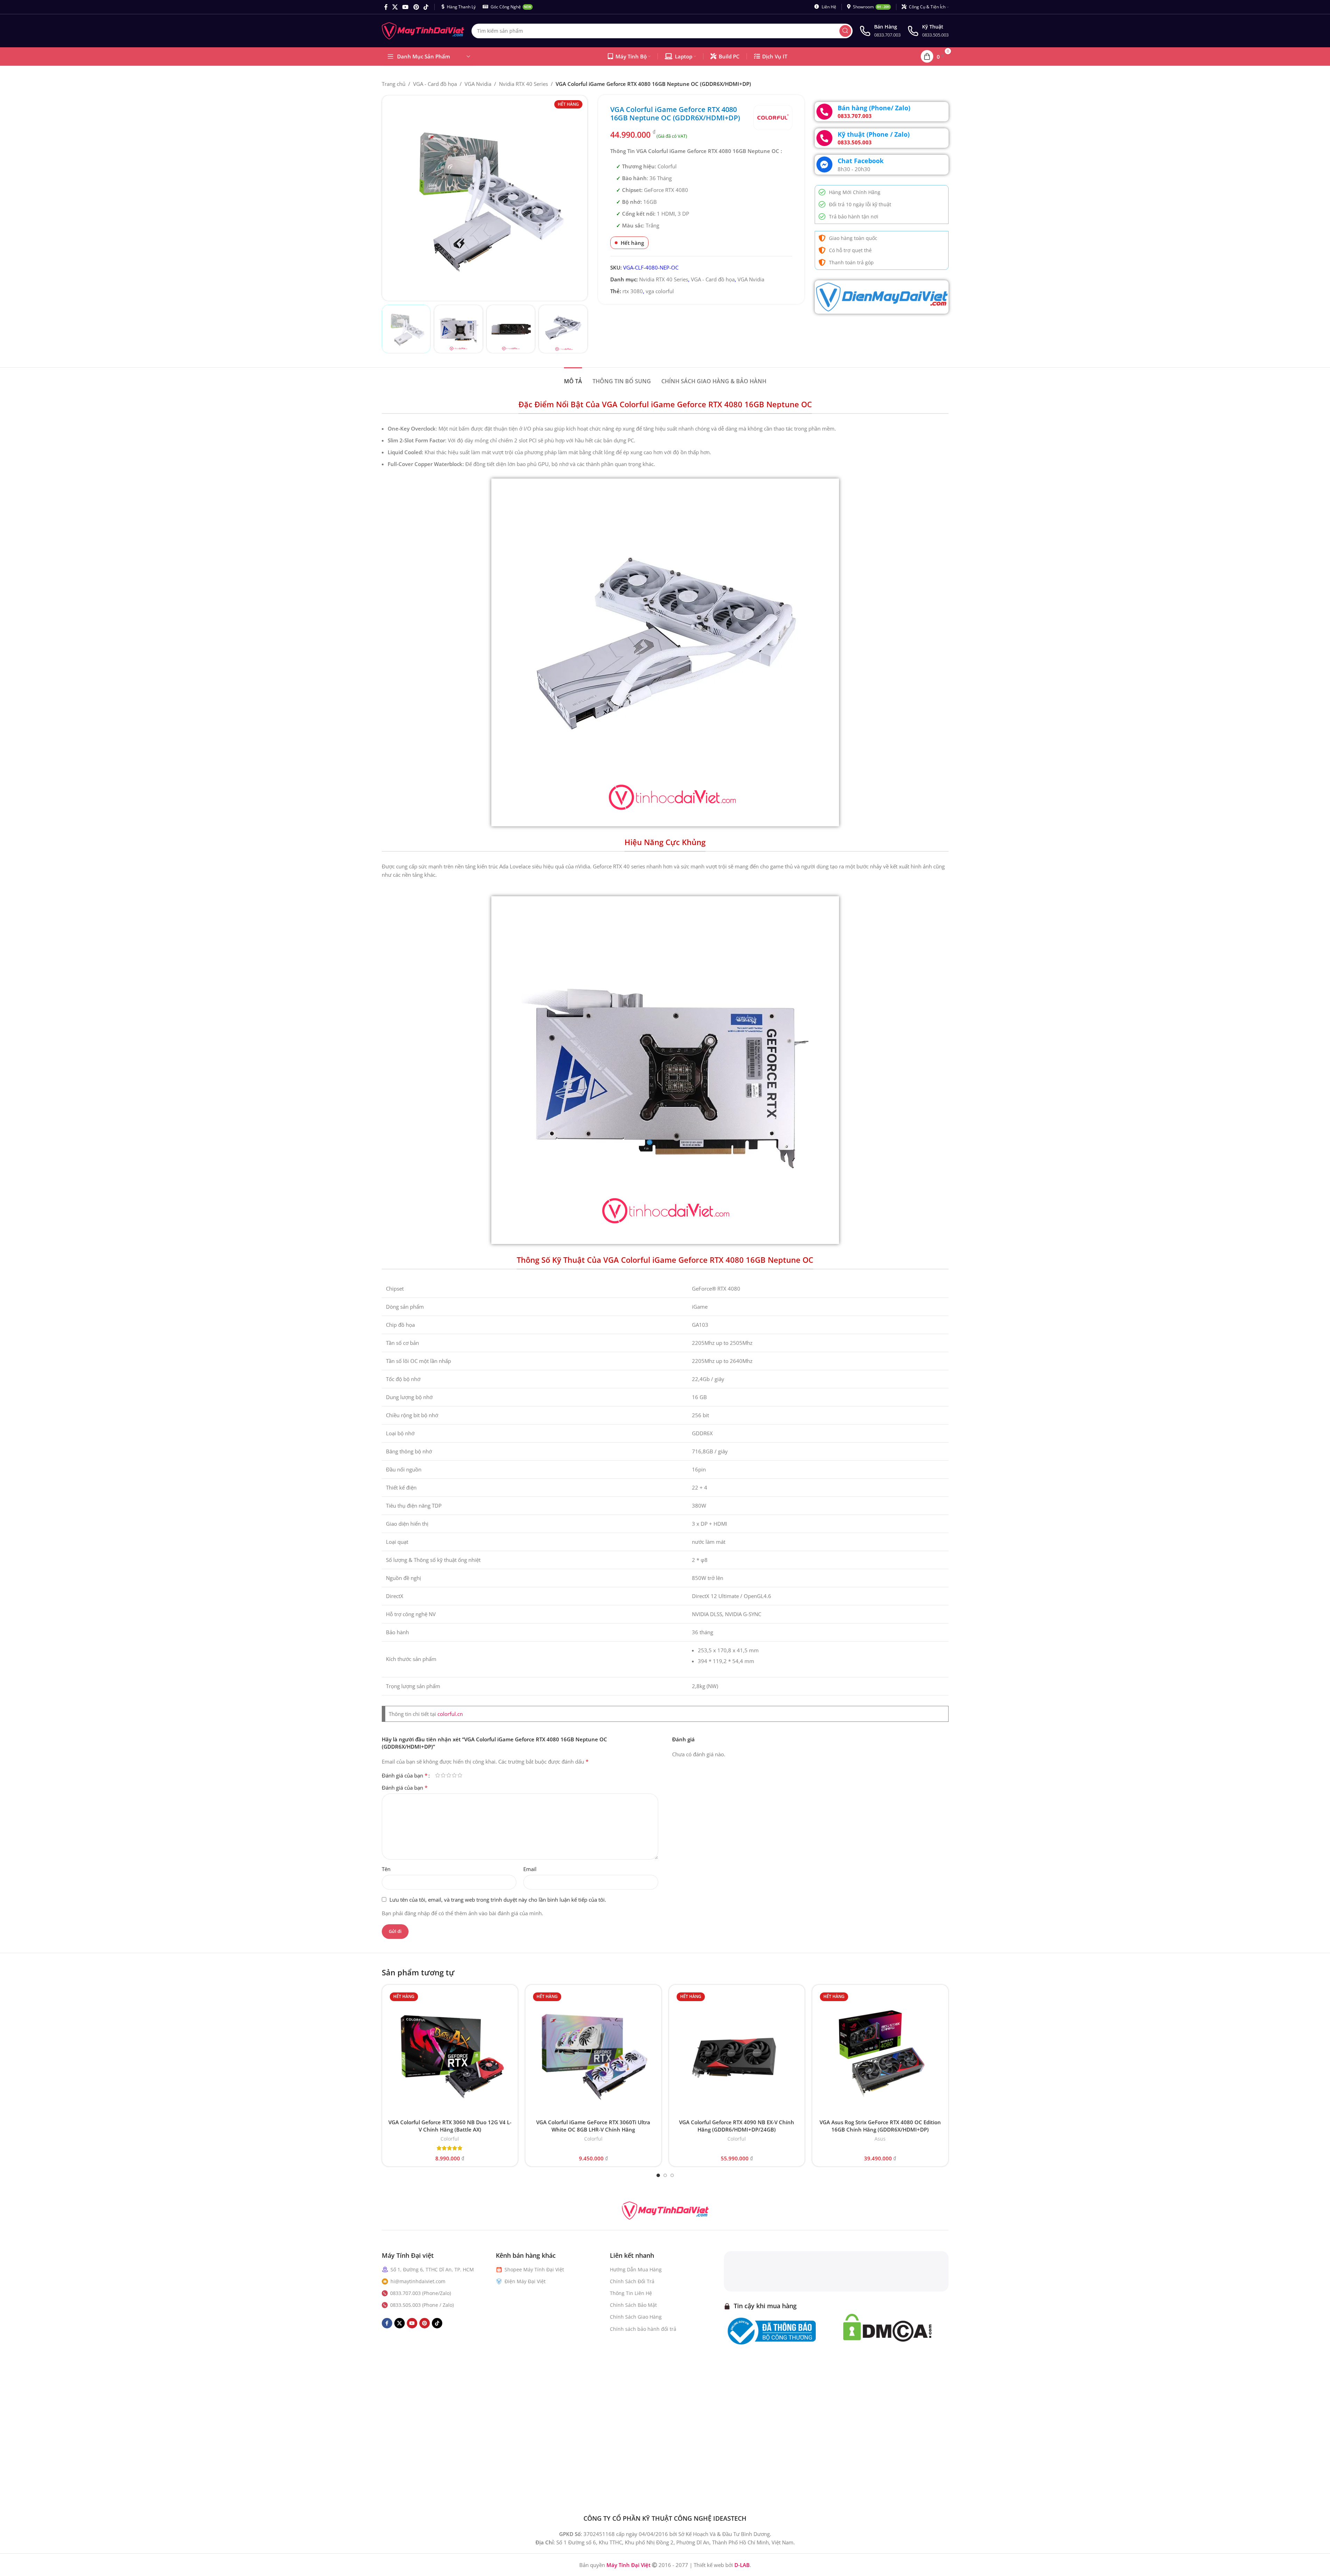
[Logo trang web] (423, 30)
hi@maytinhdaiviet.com (418, 2281)
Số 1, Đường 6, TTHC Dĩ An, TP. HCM (432, 2269)
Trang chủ (394, 84)
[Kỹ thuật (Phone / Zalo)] (824, 138)
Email (530, 1869)
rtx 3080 (633, 291)
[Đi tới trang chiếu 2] (665, 2175)
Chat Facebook (861, 161)
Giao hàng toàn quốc (853, 238)
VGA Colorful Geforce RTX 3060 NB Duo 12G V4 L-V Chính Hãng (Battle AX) (450, 2126)
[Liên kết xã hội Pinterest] (416, 7)
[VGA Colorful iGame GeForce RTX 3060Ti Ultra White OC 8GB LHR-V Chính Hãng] (593, 2053)
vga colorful (660, 291)
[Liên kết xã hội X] (395, 7)
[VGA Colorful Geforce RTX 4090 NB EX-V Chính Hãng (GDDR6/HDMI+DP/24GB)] (737, 2053)
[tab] (573, 378)
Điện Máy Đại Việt (525, 2281)
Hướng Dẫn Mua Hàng (636, 2269)
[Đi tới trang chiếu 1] (658, 2175)
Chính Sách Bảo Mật (633, 2305)
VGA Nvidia (478, 84)
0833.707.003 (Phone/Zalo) (421, 2293)
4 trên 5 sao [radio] (454, 1775)
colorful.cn (450, 1714)
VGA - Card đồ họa (435, 84)
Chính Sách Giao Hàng (636, 2317)
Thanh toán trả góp (851, 262)
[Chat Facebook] (824, 164)
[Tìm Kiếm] (845, 31)
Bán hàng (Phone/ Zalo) (874, 108)
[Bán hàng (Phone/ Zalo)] (824, 112)
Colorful (450, 2139)
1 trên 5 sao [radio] (438, 1775)
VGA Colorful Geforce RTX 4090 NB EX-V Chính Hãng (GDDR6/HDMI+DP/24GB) (737, 2126)
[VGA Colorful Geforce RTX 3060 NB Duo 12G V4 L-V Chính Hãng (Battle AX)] (450, 2053)
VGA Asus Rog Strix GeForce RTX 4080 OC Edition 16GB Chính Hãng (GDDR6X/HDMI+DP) (880, 2126)
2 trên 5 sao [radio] (443, 1775)
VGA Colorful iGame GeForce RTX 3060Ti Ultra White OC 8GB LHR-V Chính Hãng (593, 2126)
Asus (880, 2139)
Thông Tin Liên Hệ (631, 2293)
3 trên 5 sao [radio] (449, 1775)
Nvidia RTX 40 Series (523, 84)
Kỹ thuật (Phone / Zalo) (874, 134)
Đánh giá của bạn (405, 1775)
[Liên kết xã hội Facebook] (386, 7)
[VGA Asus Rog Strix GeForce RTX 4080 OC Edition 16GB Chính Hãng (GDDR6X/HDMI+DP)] (880, 2053)
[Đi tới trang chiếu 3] (672, 2175)
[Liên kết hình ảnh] (665, 2210)
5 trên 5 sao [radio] (460, 1775)
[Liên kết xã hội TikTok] (426, 7)
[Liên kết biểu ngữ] (882, 297)
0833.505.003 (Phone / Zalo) (422, 2305)
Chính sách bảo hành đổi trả (643, 2329)
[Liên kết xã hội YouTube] (406, 7)
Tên (386, 1869)
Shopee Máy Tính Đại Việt (534, 2269)
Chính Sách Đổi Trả (632, 2281)
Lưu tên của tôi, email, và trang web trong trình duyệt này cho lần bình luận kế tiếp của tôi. (498, 1900)
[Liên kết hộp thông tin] (880, 31)
